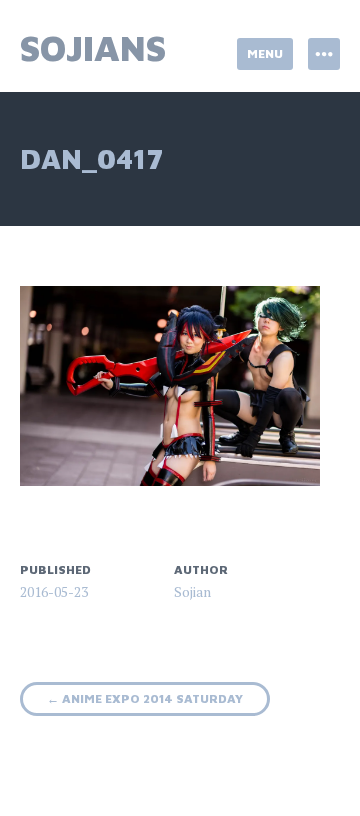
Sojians (93, 47)
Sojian (192, 591)
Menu (265, 53)
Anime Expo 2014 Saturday (145, 698)
